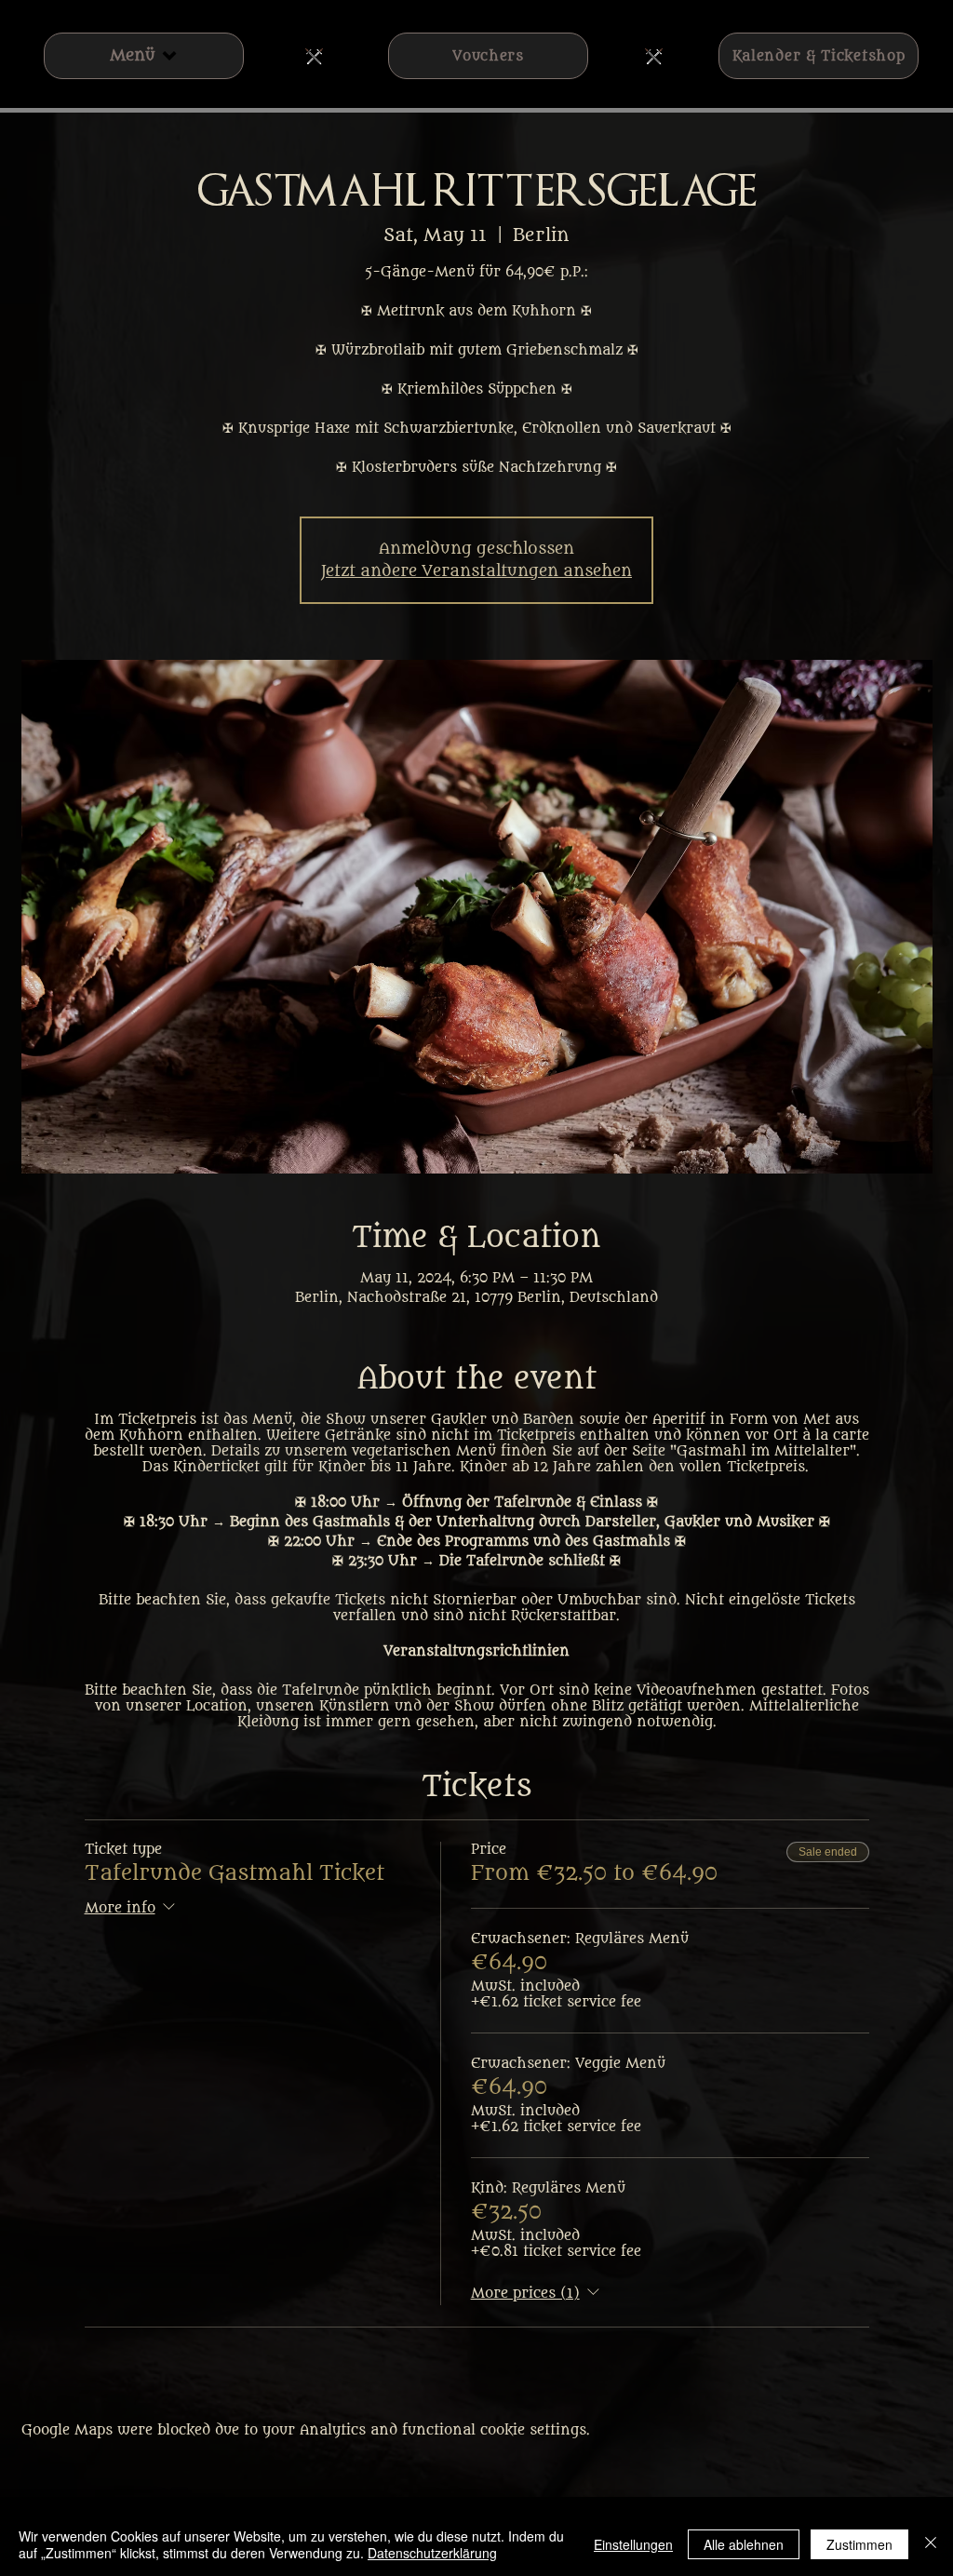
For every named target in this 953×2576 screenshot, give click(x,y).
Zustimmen (859, 2544)
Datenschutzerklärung (432, 2553)
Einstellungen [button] (633, 2544)
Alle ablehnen (744, 2544)
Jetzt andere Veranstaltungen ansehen (476, 571)
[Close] (931, 2544)
